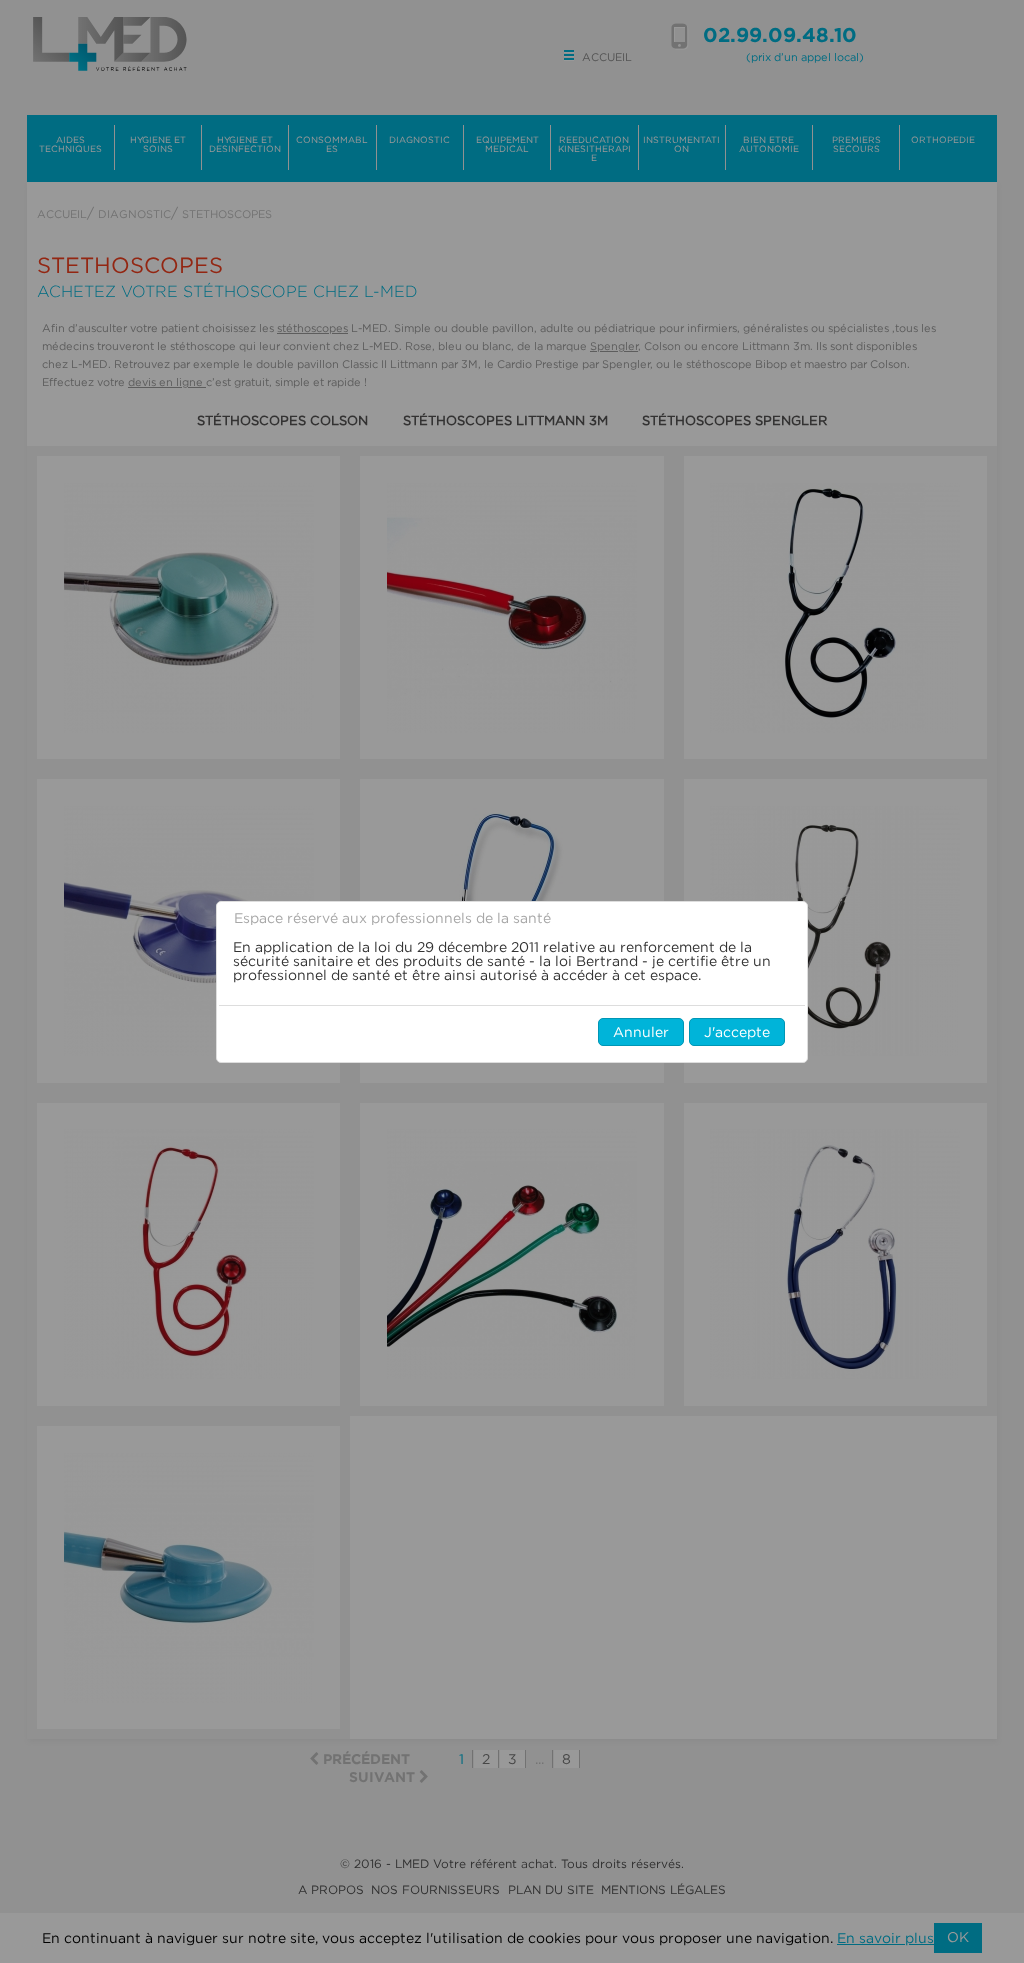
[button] (641, 1032)
